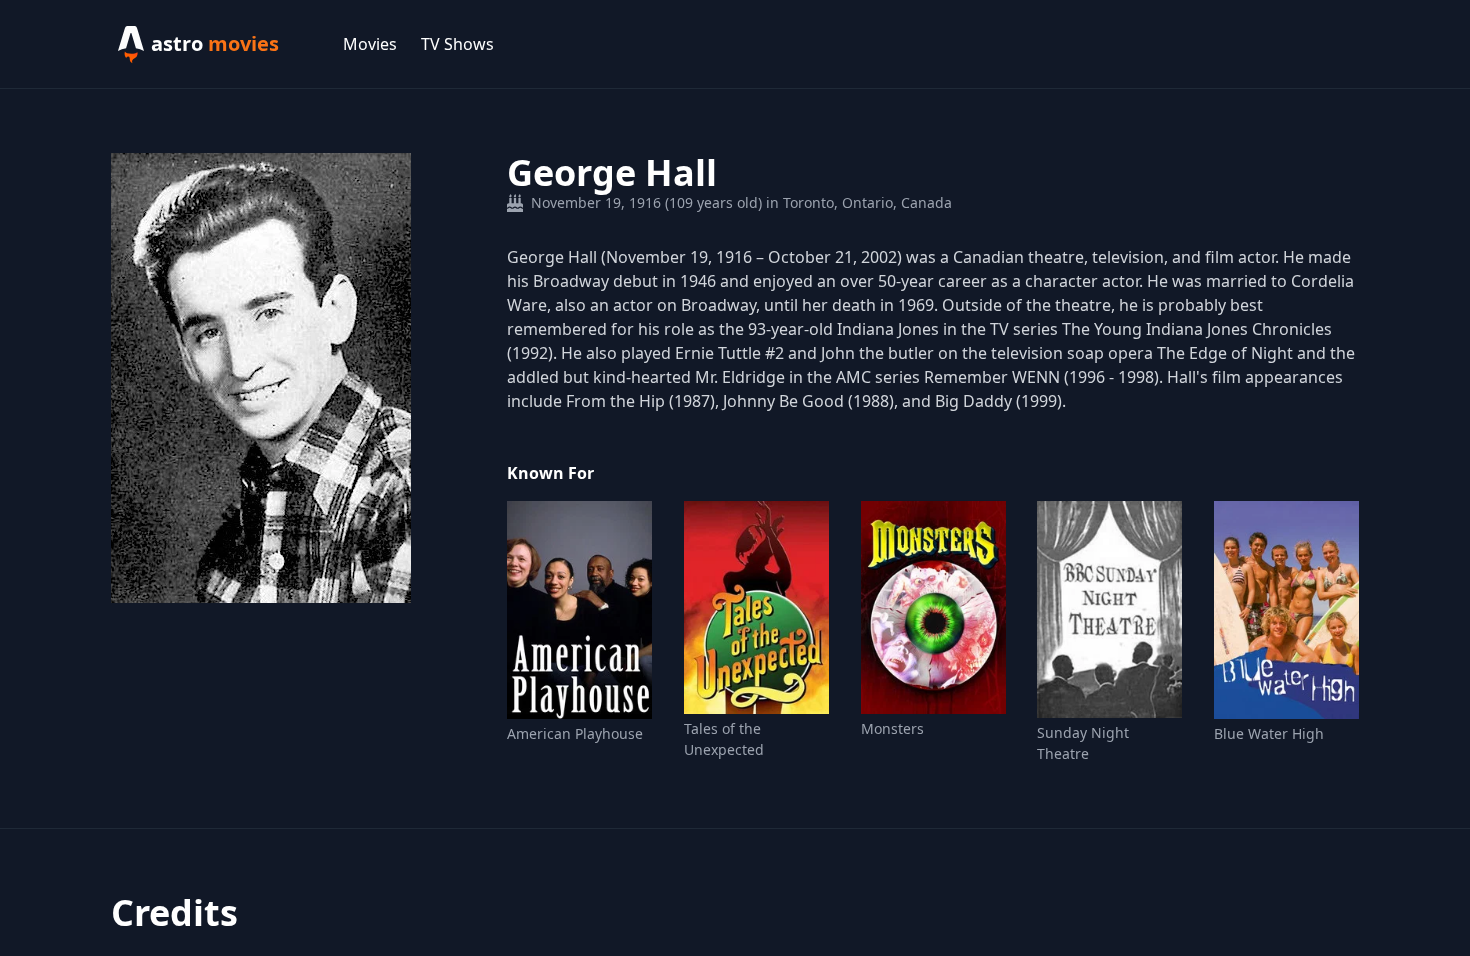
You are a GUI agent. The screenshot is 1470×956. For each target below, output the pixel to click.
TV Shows (457, 44)
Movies (370, 44)
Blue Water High (1269, 733)
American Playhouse (575, 733)
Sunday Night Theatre (1083, 743)
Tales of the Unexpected (724, 739)
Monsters (892, 728)
